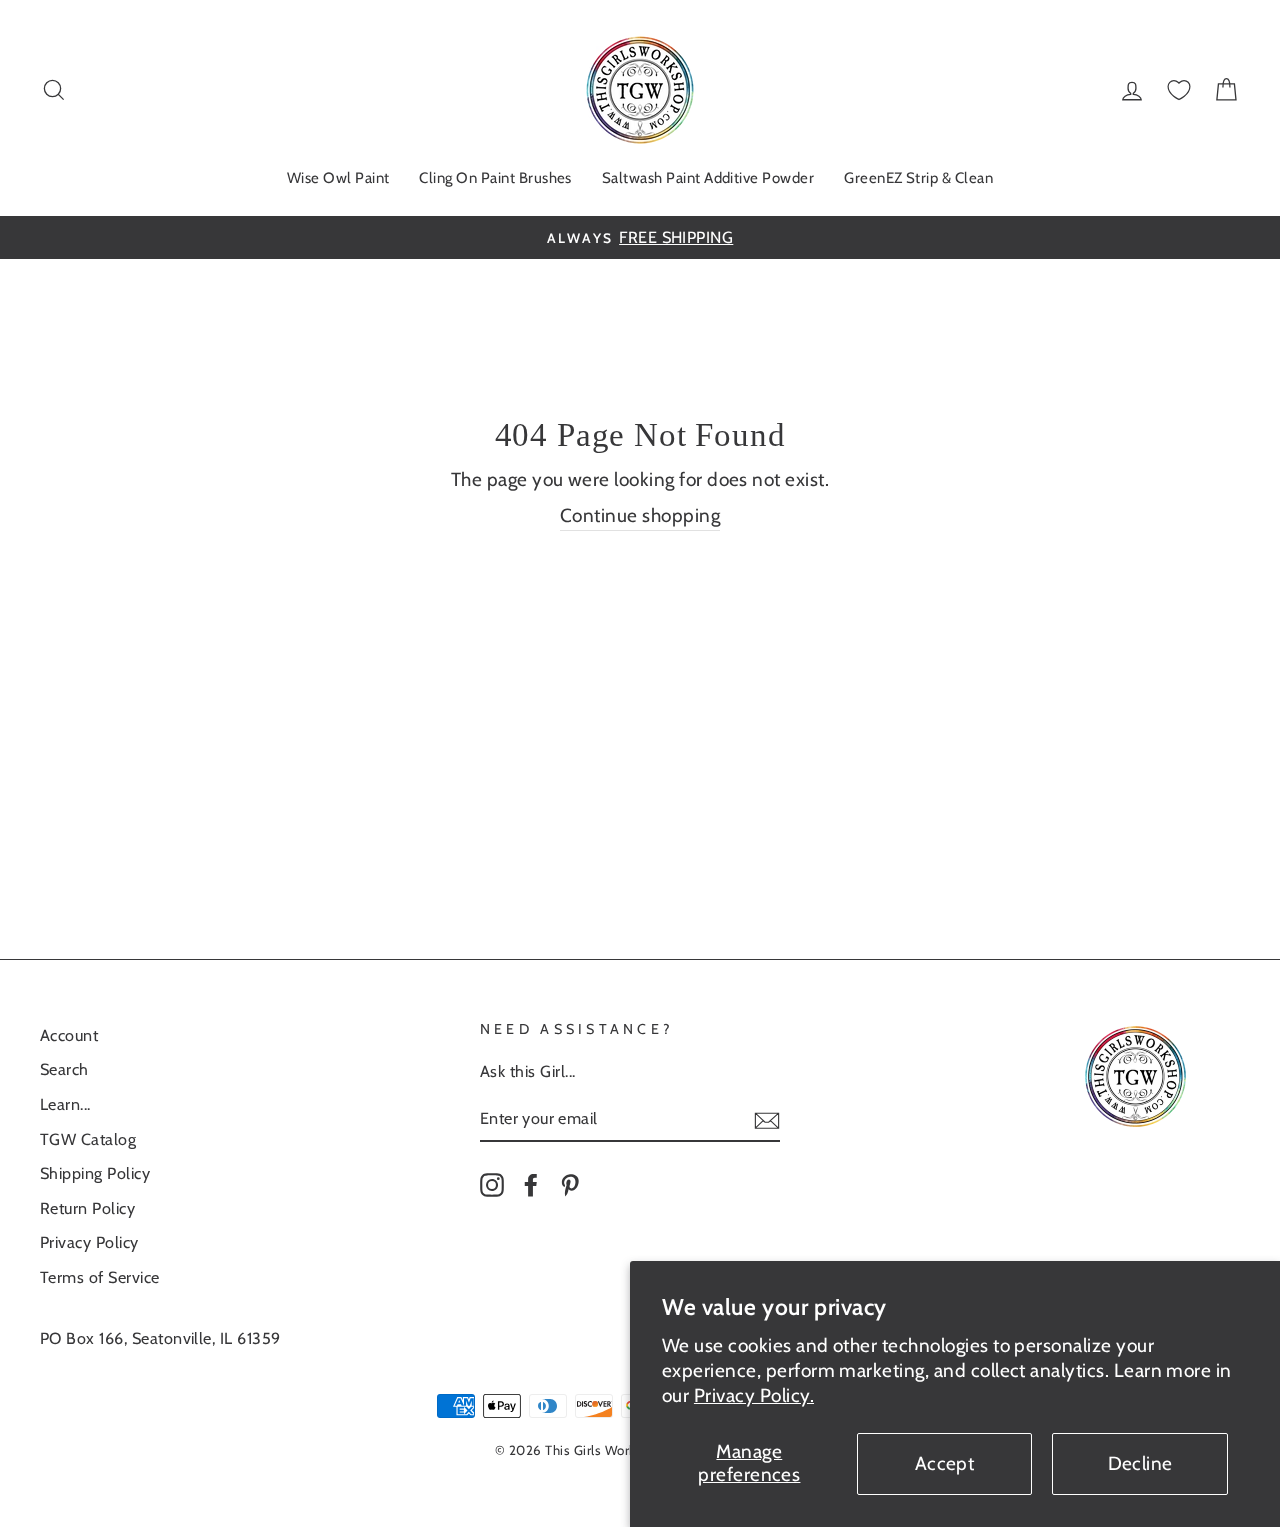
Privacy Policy (89, 1242)
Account (69, 1035)
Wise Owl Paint (338, 178)
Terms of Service (100, 1277)
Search (64, 1069)
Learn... (65, 1104)
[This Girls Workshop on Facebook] (531, 1184)
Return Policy (87, 1208)
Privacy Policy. (754, 1395)
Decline (1140, 1463)
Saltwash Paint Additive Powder (708, 178)
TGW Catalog (88, 1139)
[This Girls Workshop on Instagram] (492, 1184)
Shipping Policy (95, 1173)
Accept (945, 1463)
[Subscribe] (767, 1119)
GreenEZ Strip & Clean (918, 178)
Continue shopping (640, 515)
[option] (640, 237)
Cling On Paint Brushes (495, 178)
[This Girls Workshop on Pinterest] (570, 1184)
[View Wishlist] (1179, 90)
